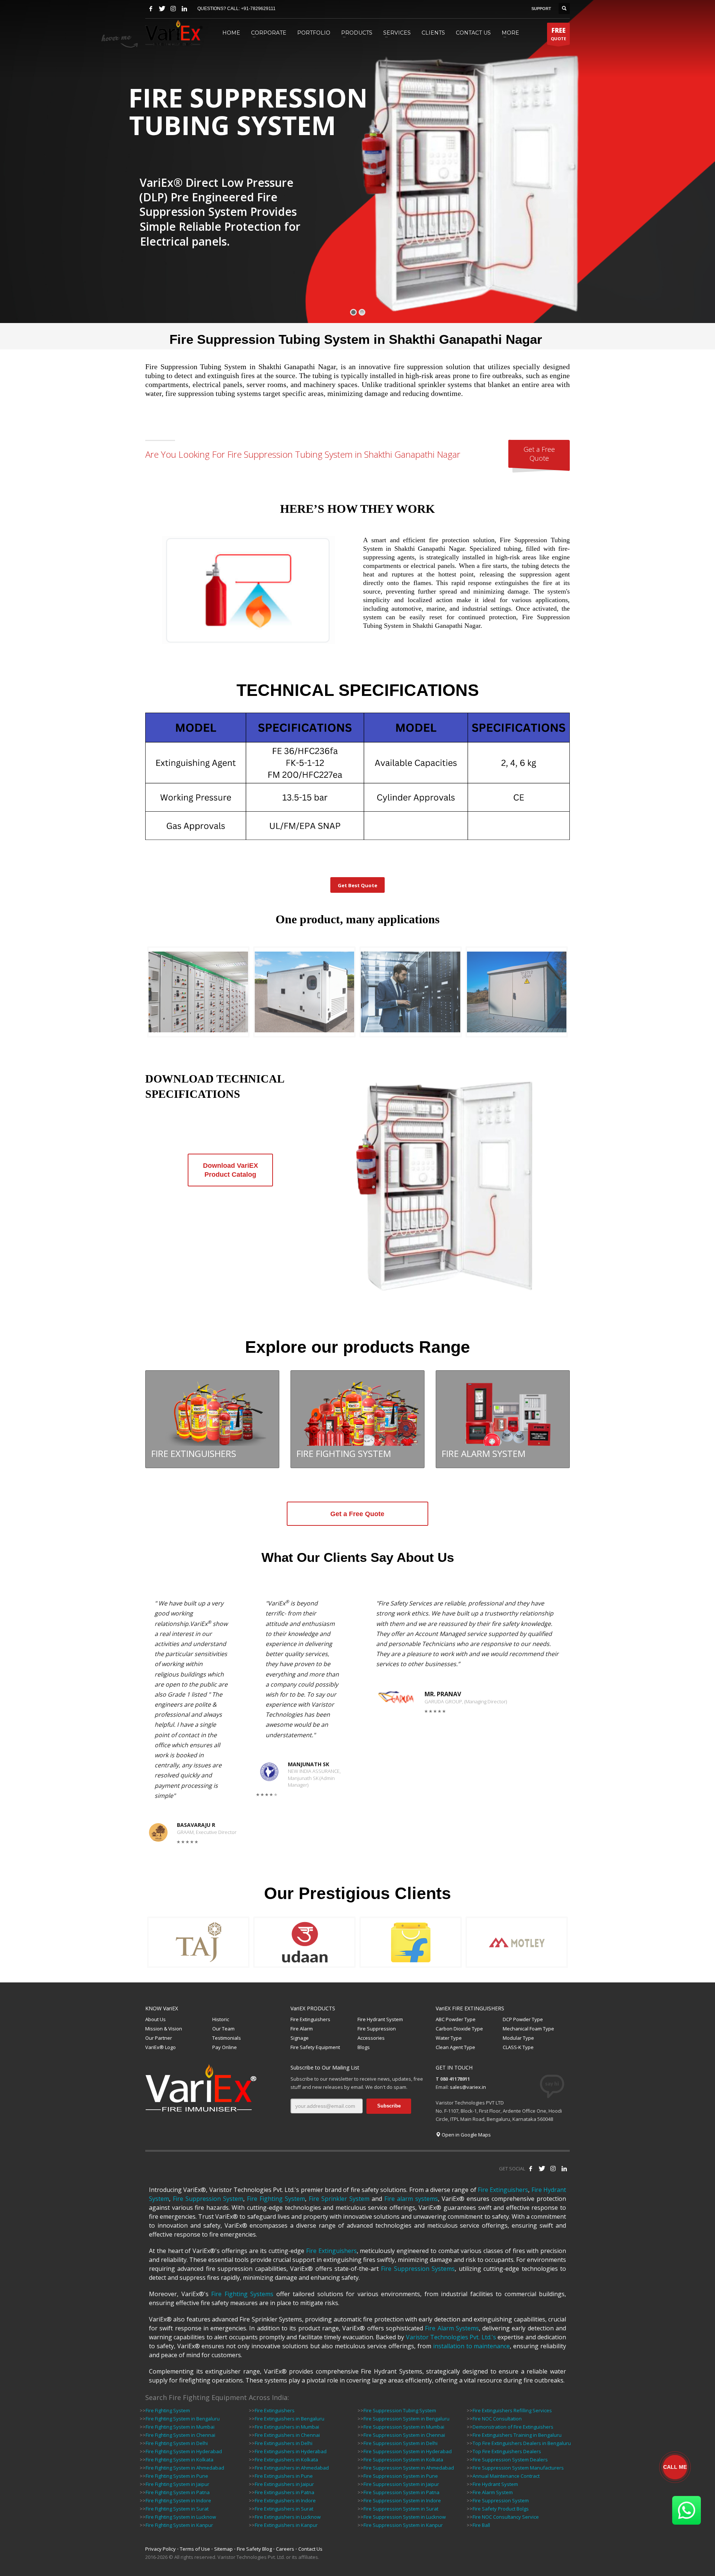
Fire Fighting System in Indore (178, 2500)
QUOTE (558, 34)
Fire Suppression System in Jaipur (401, 2484)
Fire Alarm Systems (452, 2328)
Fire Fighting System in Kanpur (179, 2525)
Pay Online (225, 2047)
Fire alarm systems (411, 2199)
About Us (155, 2019)
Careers (285, 2549)
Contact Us (310, 2549)
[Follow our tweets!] (542, 2168)
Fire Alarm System (493, 2492)
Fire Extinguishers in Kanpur (286, 2525)
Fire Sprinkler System (339, 2199)
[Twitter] (162, 9)
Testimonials (227, 2038)
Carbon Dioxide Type (459, 2029)
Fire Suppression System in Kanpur (403, 2525)
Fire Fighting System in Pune (177, 2476)
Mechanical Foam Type (528, 2029)
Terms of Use (195, 2549)
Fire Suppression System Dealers (510, 2460)
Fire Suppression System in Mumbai (404, 2427)
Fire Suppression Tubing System (400, 2410)
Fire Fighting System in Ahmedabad (185, 2468)
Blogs (364, 2047)
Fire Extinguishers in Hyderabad (291, 2451)
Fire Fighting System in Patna (178, 2492)
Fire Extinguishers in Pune (284, 2476)
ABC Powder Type (456, 2019)
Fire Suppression (377, 2029)
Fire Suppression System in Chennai (404, 2435)
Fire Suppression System (208, 2199)
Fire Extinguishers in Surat (284, 2509)
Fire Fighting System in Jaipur (177, 2484)
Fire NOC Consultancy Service (506, 2517)
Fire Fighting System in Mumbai (180, 2427)
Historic (221, 2019)
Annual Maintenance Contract (506, 2476)
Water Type (449, 2038)
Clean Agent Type (455, 2047)
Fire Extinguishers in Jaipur (284, 2484)
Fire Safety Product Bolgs (501, 2509)
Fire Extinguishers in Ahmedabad (292, 2468)
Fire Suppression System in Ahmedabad (409, 2468)
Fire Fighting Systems (242, 2294)
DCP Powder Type (523, 2019)
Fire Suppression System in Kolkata (403, 2460)
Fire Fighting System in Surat (177, 2509)
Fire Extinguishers (310, 2019)
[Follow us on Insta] (553, 2168)
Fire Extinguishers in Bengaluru (290, 2419)
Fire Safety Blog (254, 2549)
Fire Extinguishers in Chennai (287, 2435)
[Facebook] (151, 9)
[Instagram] (173, 9)
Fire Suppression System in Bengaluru (406, 2419)
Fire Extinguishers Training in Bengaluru (517, 2435)
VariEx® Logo (161, 2047)
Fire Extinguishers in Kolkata (286, 2460)
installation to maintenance (472, 2346)
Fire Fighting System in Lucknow (181, 2517)
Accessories (371, 2038)
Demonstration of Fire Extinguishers (513, 2427)
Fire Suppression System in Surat (401, 2509)
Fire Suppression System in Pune (401, 2476)
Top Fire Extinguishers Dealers (507, 2451)
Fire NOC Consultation (497, 2419)
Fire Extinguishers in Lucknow (288, 2517)
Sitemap (223, 2549)
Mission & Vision (164, 2029)
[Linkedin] (184, 9)
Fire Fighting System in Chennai (180, 2435)
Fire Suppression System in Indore (402, 2500)
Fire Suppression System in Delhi (401, 2443)
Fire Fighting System (276, 2199)
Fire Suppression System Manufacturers (518, 2468)
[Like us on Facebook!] (531, 2168)
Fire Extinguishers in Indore (285, 2500)
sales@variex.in (468, 2087)
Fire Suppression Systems (418, 2269)
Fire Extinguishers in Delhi (284, 2443)
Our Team (223, 2029)
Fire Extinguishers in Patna (285, 2492)
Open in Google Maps (466, 2135)
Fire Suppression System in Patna (401, 2492)
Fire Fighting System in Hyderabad (184, 2451)
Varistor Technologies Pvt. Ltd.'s (451, 2337)
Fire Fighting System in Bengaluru (183, 2419)
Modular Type (518, 2038)
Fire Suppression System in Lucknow (405, 2517)
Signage (300, 2038)
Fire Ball (481, 2525)
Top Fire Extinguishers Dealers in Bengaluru (522, 2443)
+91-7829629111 (258, 9)
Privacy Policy (161, 2549)
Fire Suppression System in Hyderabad (408, 2451)
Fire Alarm (302, 2029)
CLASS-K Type (518, 2047)
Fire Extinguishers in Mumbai (287, 2427)
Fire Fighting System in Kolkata (179, 2460)
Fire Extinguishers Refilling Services (512, 2410)
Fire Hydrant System (380, 2019)
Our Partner (159, 2038)
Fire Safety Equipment (315, 2047)
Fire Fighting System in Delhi (177, 2443)
